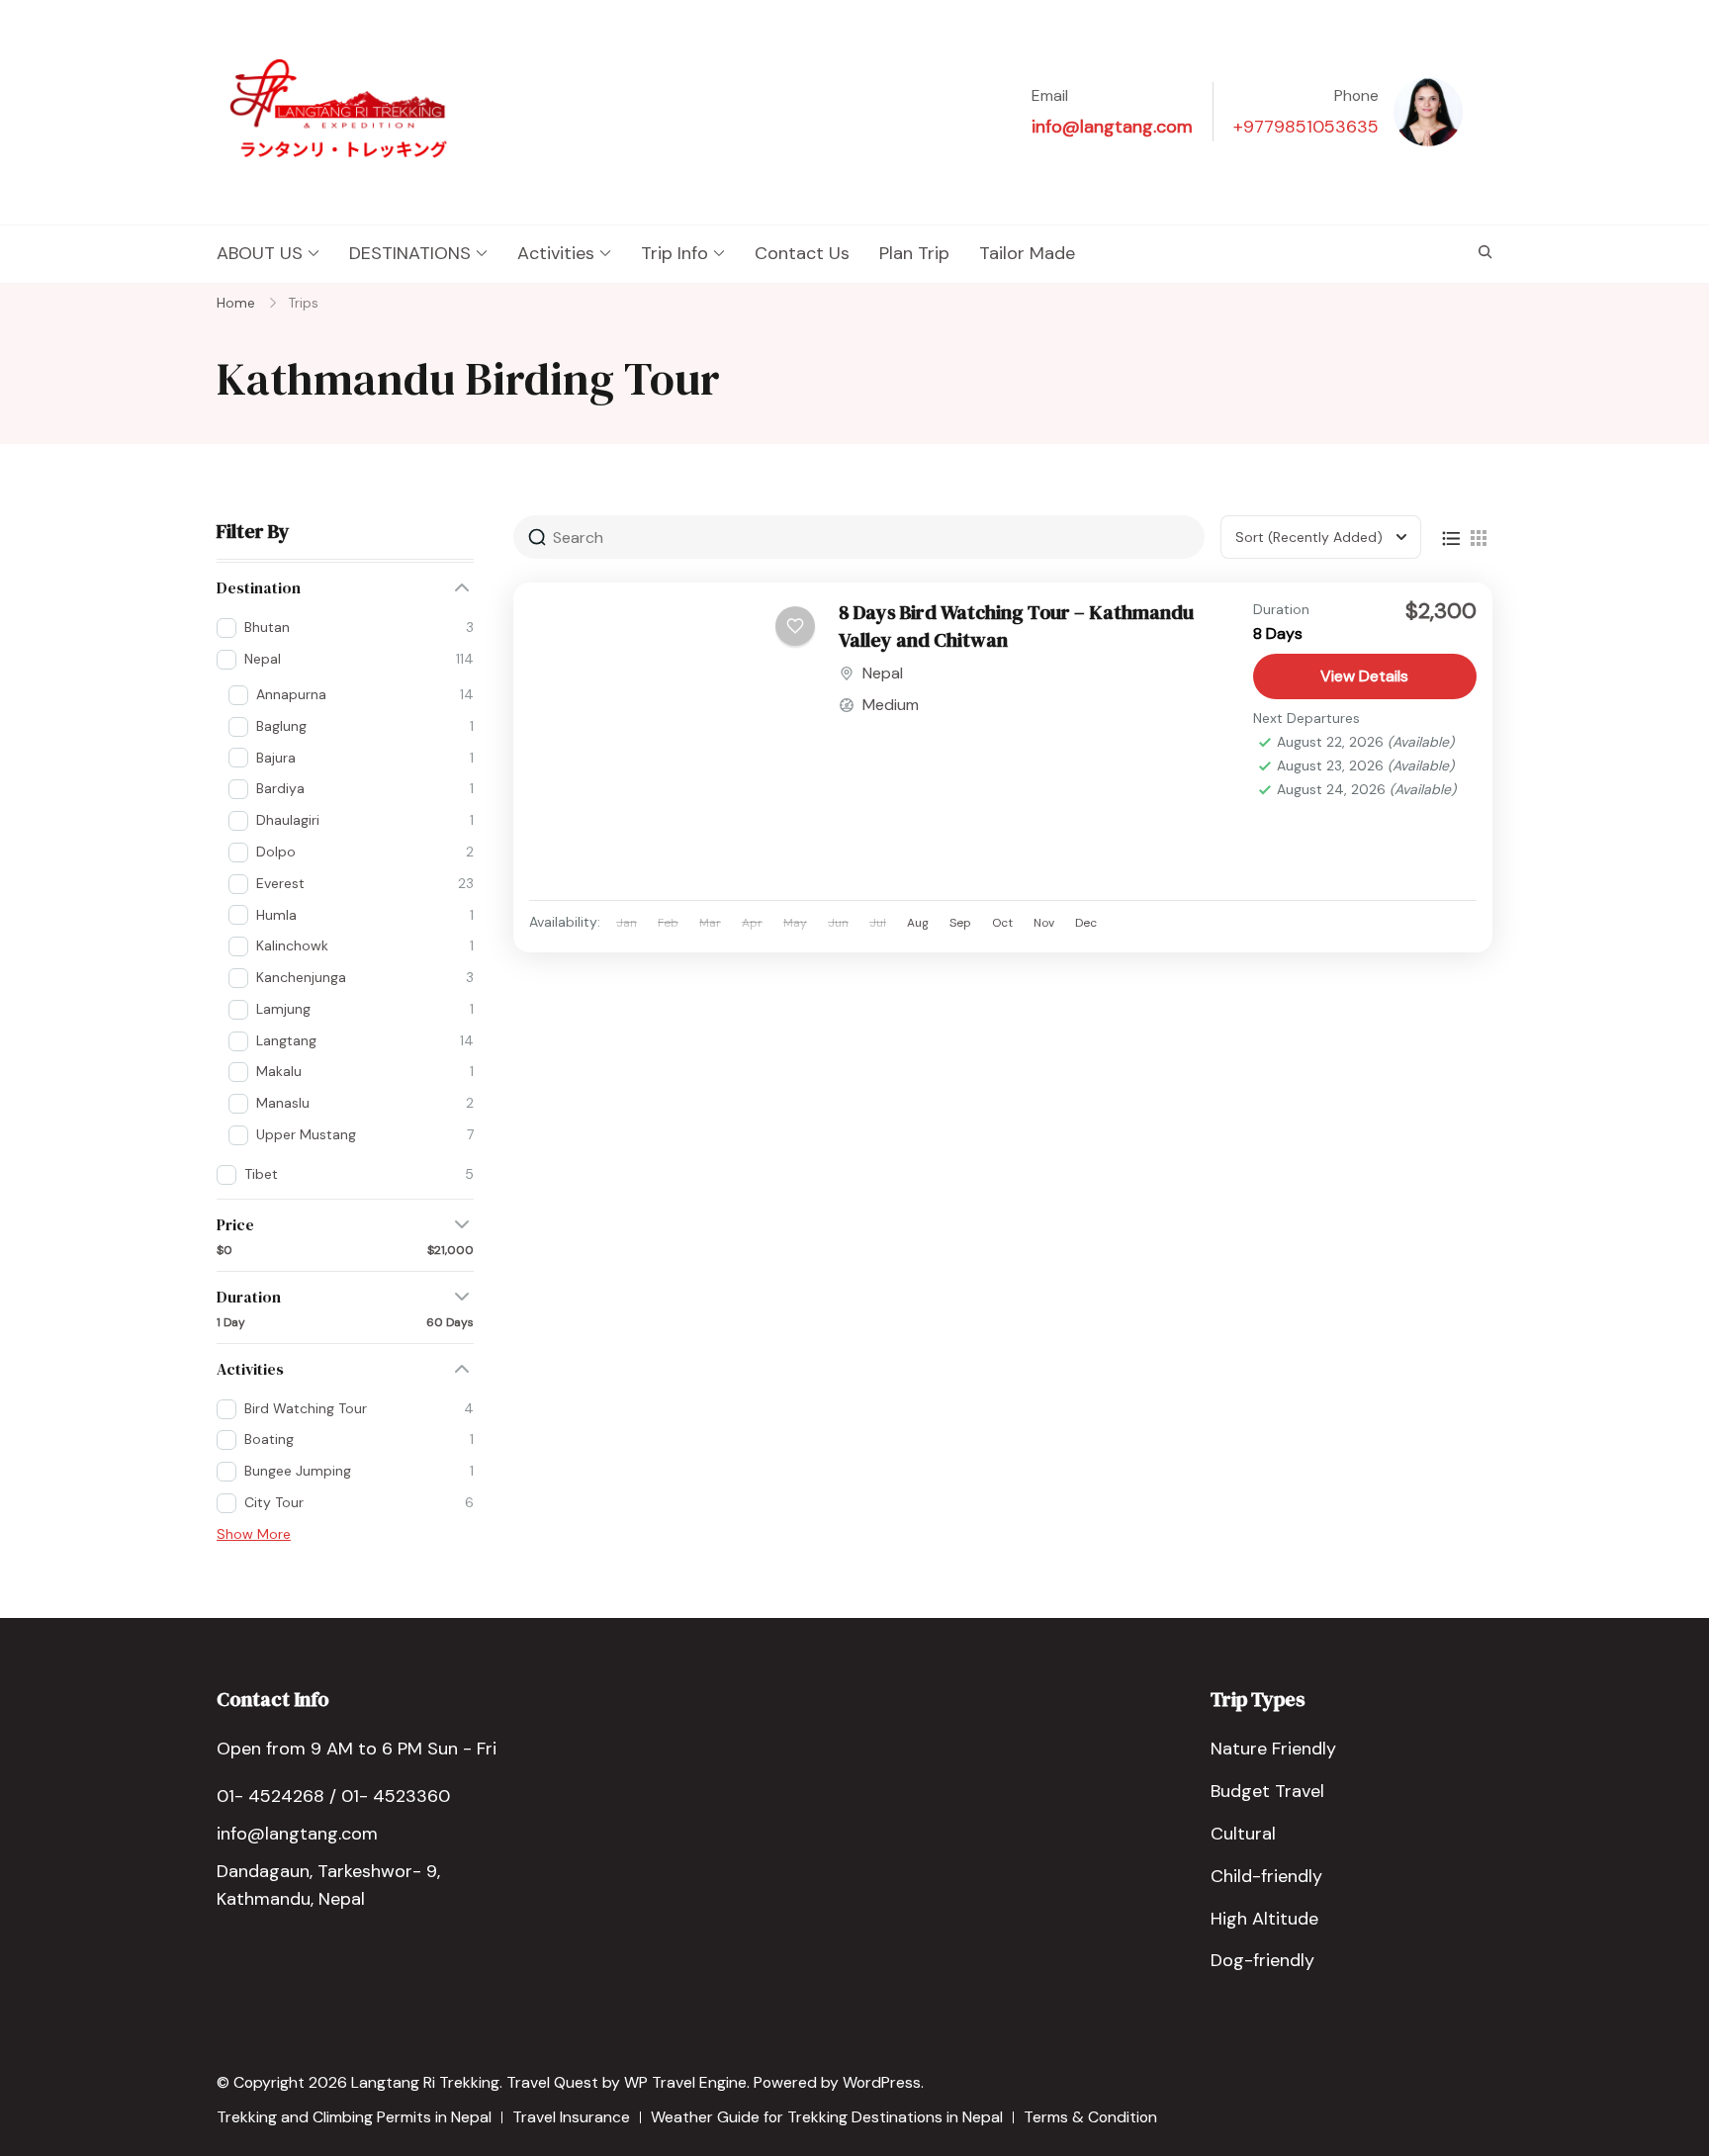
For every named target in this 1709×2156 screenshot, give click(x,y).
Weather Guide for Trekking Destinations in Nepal (827, 2117)
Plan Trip (914, 253)
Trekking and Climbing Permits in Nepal (354, 2117)
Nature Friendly (1273, 1749)
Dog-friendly (1262, 1960)
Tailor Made (1027, 253)
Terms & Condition (1090, 2117)
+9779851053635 (1306, 127)
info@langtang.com (1112, 127)
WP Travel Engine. (687, 2082)
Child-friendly (1266, 1876)
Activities (556, 253)
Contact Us (802, 253)
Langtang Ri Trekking (425, 2082)
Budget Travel (1267, 1791)
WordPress (882, 2082)
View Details (1364, 676)
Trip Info (675, 253)
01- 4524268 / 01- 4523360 (333, 1796)
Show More (254, 1534)
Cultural (1243, 1834)
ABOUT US (260, 253)
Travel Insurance (571, 2117)
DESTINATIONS (410, 253)
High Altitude (1264, 1919)
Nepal (883, 673)
